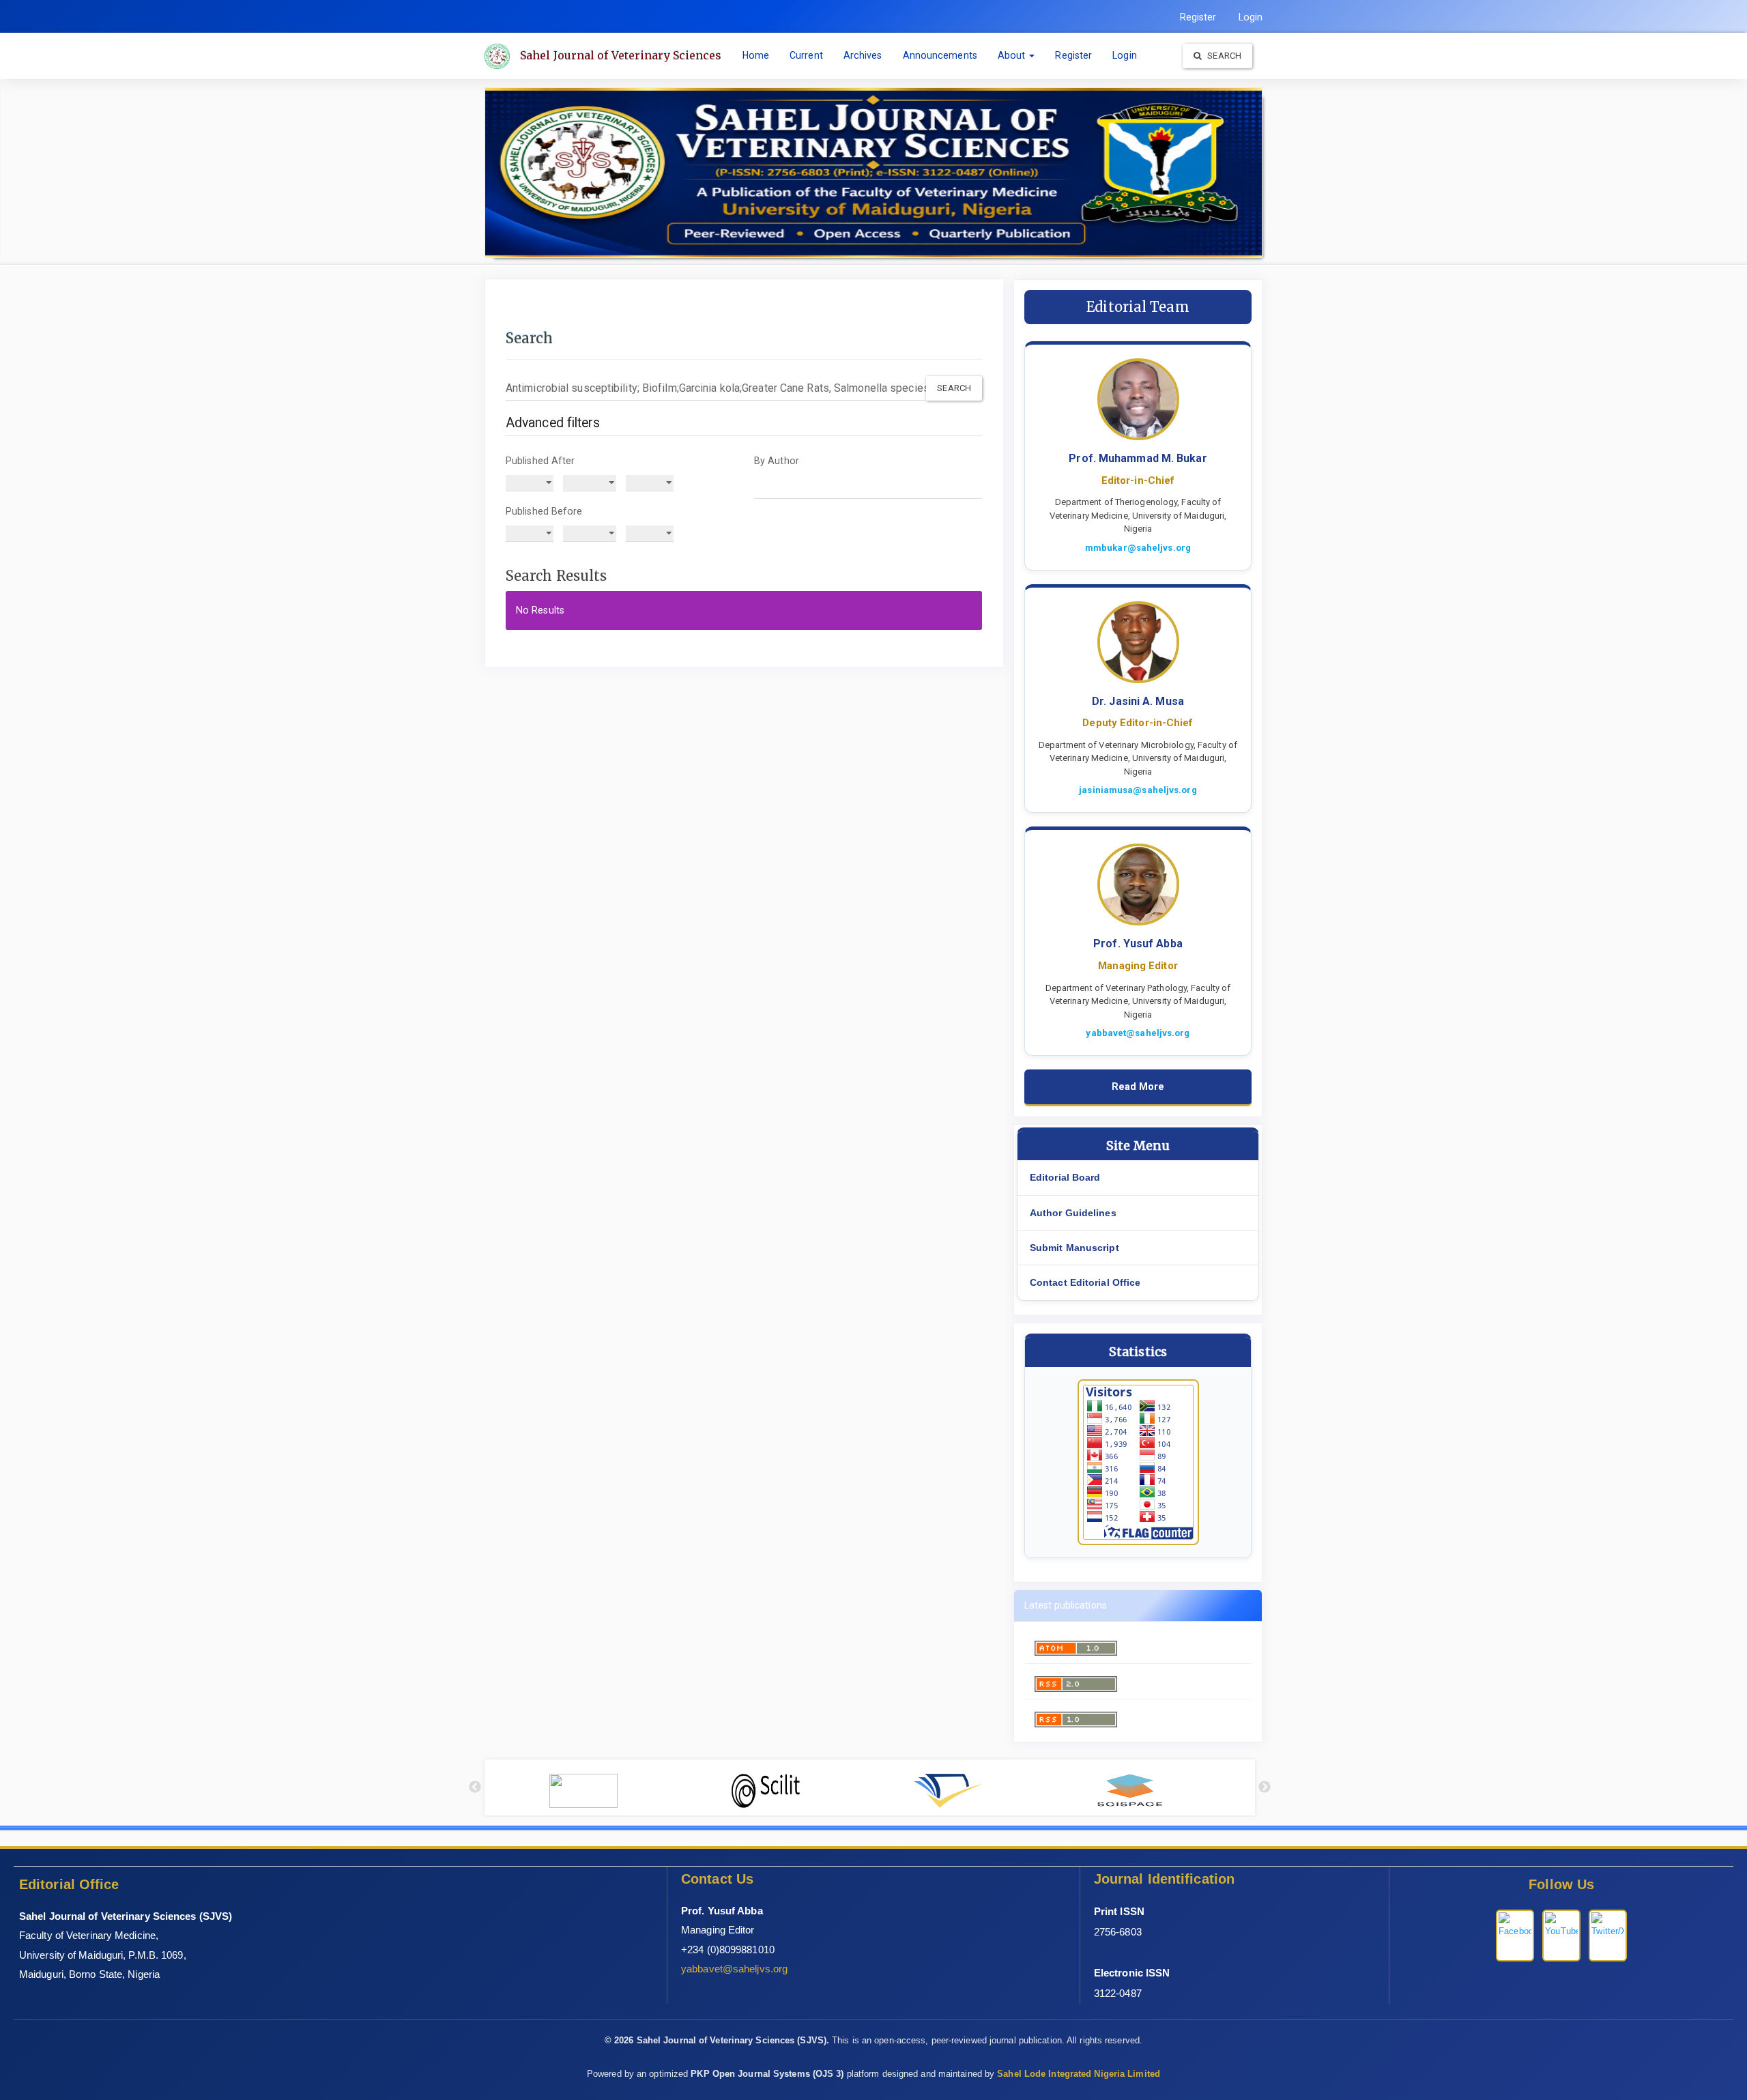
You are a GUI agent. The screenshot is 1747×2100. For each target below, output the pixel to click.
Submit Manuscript (1074, 1248)
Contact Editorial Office (1085, 1282)
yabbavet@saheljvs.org (1138, 1033)
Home (756, 55)
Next (1265, 1787)
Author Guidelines (1073, 1213)
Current (806, 55)
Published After (540, 461)
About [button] (1013, 55)
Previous (475, 1787)
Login (1251, 17)
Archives (863, 55)
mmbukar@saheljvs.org (1138, 548)
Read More (1138, 1087)
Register (1198, 17)
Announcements (940, 55)
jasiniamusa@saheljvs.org (1138, 790)
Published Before (544, 511)
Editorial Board (1065, 1177)
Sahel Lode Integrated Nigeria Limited (1079, 2074)
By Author (777, 461)
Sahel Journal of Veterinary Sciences (621, 55)
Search (1223, 56)
